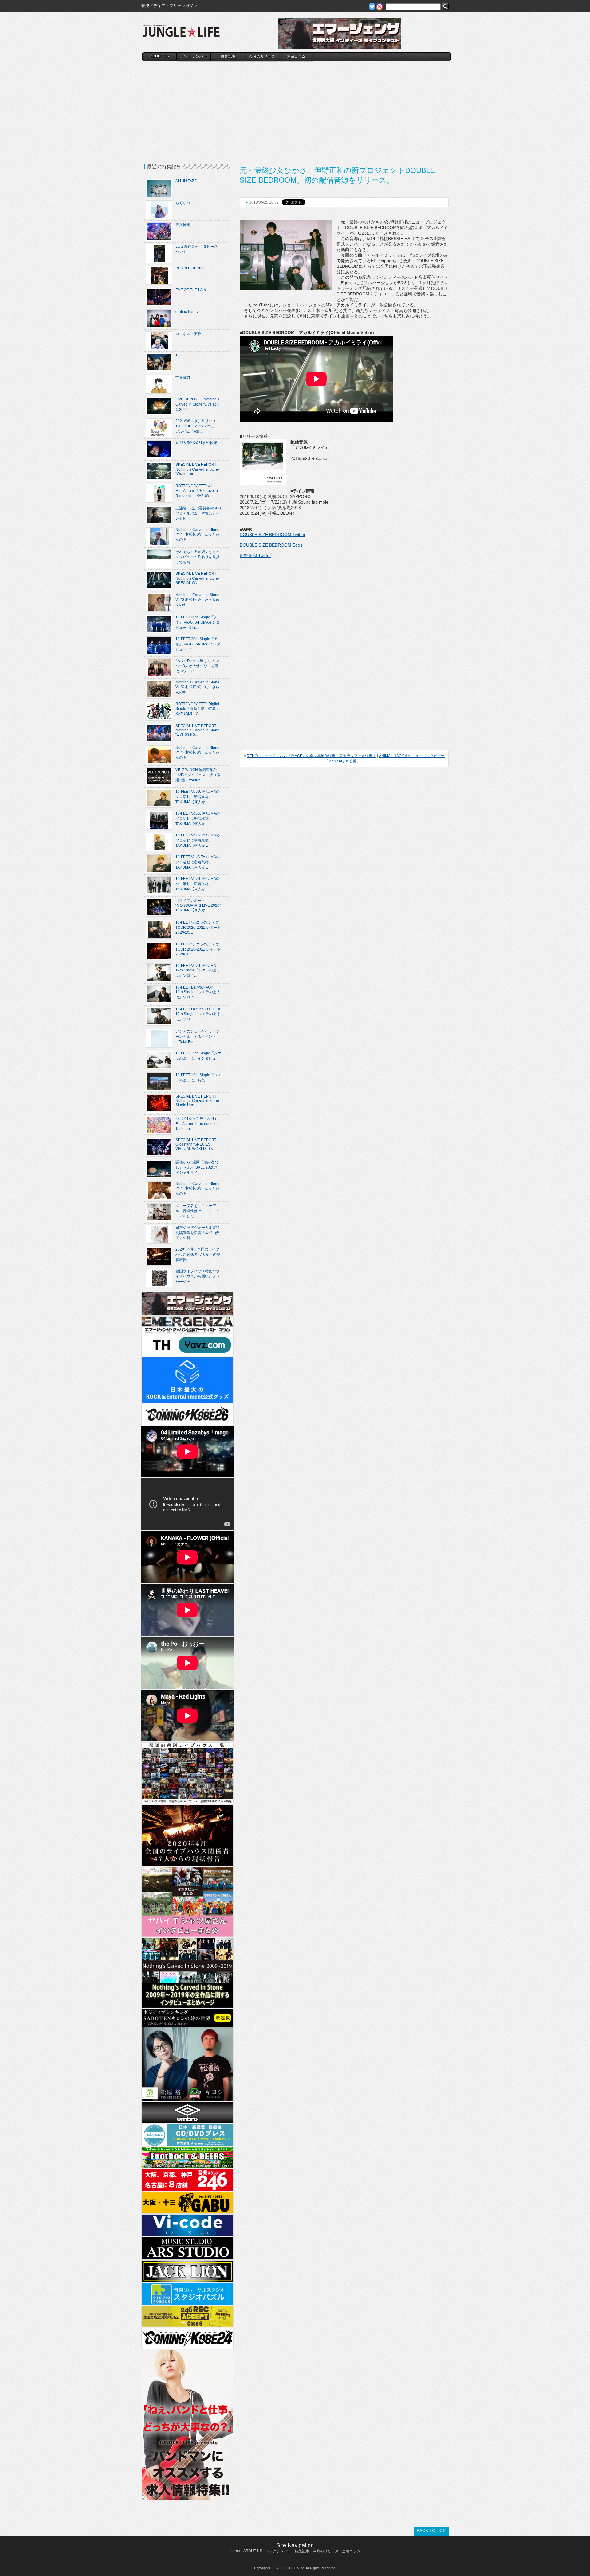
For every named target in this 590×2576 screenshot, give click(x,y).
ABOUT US (160, 56)
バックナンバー (194, 56)
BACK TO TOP (431, 2531)
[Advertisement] (297, 107)
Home (235, 2551)
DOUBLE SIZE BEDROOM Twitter (273, 535)
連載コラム (296, 56)
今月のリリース (262, 56)
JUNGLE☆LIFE (181, 34)
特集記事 (228, 56)
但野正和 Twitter (255, 555)
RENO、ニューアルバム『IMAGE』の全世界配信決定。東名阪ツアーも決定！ (311, 756)
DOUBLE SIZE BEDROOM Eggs (271, 545)
